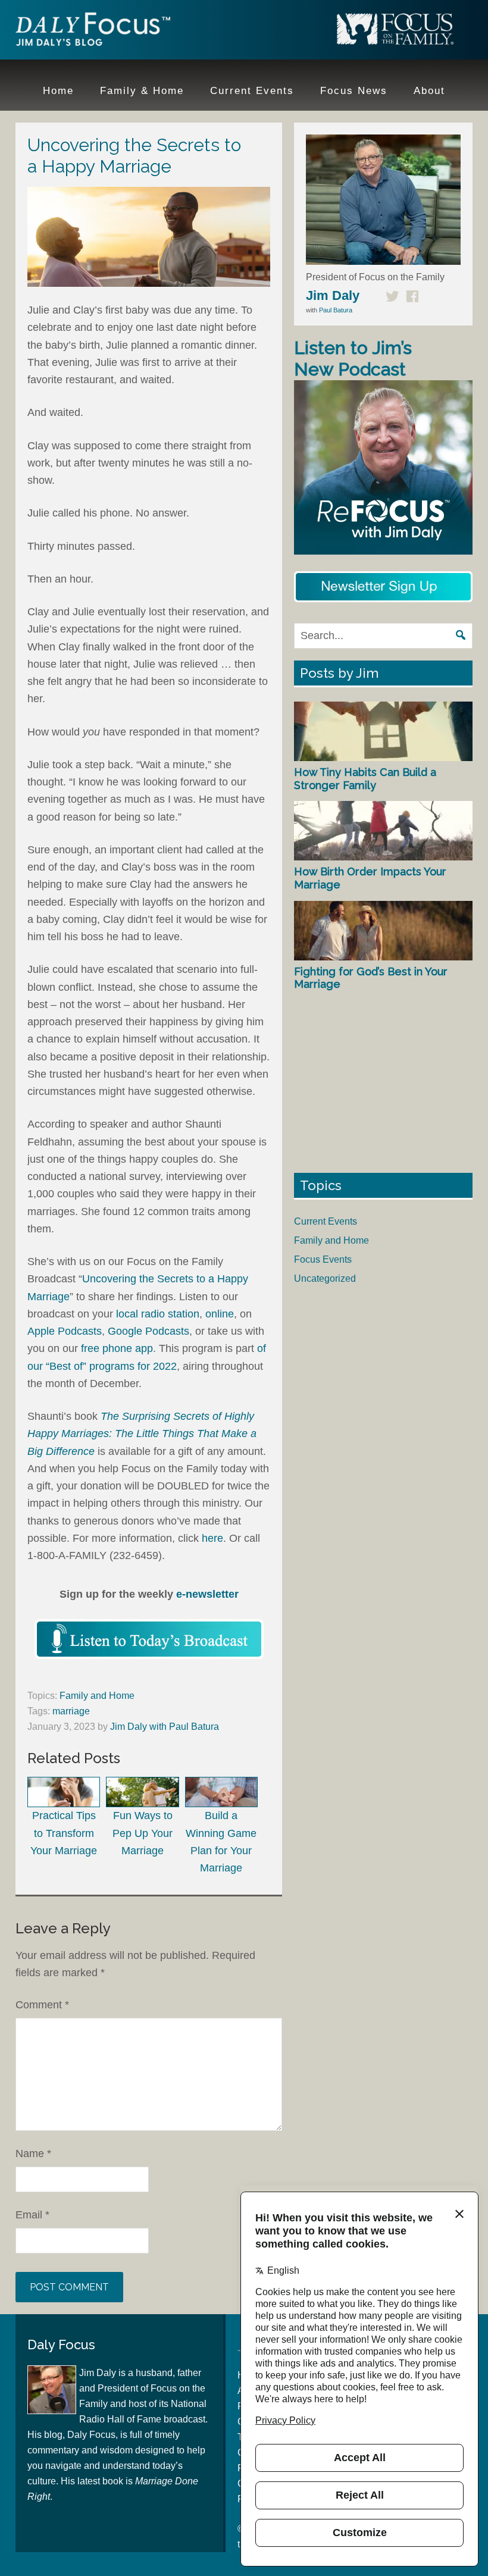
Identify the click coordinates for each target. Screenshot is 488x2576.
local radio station (158, 1314)
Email (32, 2215)
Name (33, 2154)
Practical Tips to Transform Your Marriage (64, 1833)
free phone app (117, 1348)
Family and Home (97, 1696)
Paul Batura (336, 310)
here (212, 1538)
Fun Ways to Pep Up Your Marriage (143, 1833)
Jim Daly (93, 32)
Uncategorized (325, 1278)
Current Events (326, 1221)
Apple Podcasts (65, 1331)
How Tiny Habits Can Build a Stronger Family (365, 779)
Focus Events (323, 1259)
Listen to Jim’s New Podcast (353, 359)
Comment (42, 2005)
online (220, 1314)
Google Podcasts (148, 1331)
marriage (71, 1711)
